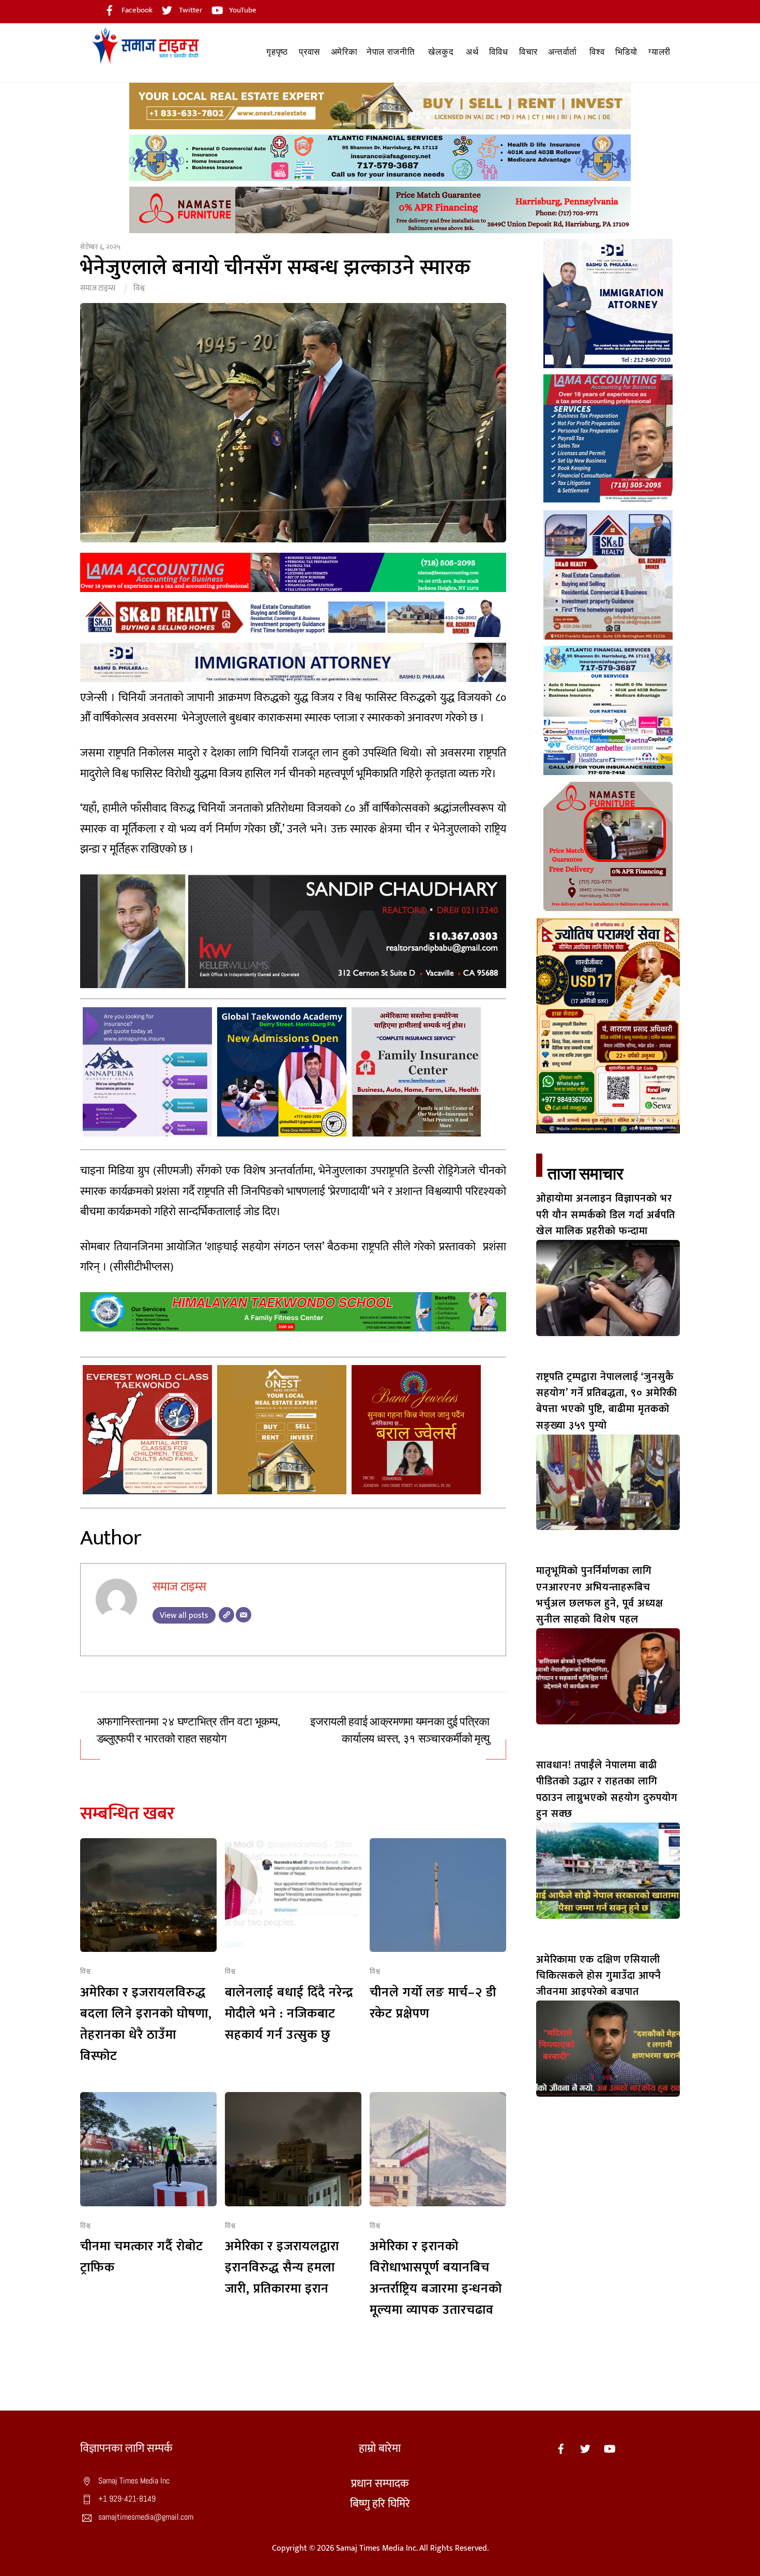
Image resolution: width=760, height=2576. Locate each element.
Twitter (190, 10)
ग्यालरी (659, 52)
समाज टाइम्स (98, 288)
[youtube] (610, 2449)
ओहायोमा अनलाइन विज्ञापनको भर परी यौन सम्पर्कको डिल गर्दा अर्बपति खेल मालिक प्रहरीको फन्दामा (606, 1215)
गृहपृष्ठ (277, 52)
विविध (498, 52)
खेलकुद (441, 52)
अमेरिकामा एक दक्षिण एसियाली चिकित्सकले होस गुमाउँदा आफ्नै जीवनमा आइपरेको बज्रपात (599, 1976)
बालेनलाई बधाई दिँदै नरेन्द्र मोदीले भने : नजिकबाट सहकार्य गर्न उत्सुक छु (289, 2014)
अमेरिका (344, 52)
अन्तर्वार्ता (563, 52)
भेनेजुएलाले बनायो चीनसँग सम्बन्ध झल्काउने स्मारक (276, 268)
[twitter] (585, 2449)
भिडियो (626, 52)
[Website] (226, 1615)
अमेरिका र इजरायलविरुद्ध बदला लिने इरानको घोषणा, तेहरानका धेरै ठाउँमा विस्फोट (146, 2024)
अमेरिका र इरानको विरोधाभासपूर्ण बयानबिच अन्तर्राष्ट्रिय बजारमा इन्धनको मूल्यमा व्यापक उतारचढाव (436, 2278)
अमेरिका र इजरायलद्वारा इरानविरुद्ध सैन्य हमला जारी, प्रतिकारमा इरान (282, 2268)
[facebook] (561, 2449)
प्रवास (309, 52)
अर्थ (472, 52)
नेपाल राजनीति (391, 52)
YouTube (242, 10)
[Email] (244, 1615)
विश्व (597, 52)
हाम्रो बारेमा (380, 2449)
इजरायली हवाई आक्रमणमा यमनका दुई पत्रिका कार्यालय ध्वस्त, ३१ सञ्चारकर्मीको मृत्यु (400, 1730)
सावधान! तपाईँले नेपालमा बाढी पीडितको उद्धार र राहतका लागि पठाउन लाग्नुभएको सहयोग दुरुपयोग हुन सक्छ (607, 1790)
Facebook (136, 10)
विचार (528, 52)
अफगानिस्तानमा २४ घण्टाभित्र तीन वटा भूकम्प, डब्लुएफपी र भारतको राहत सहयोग (188, 1730)
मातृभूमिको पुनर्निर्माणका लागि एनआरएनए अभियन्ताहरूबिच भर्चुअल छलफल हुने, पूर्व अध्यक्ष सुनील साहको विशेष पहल (600, 1595)
